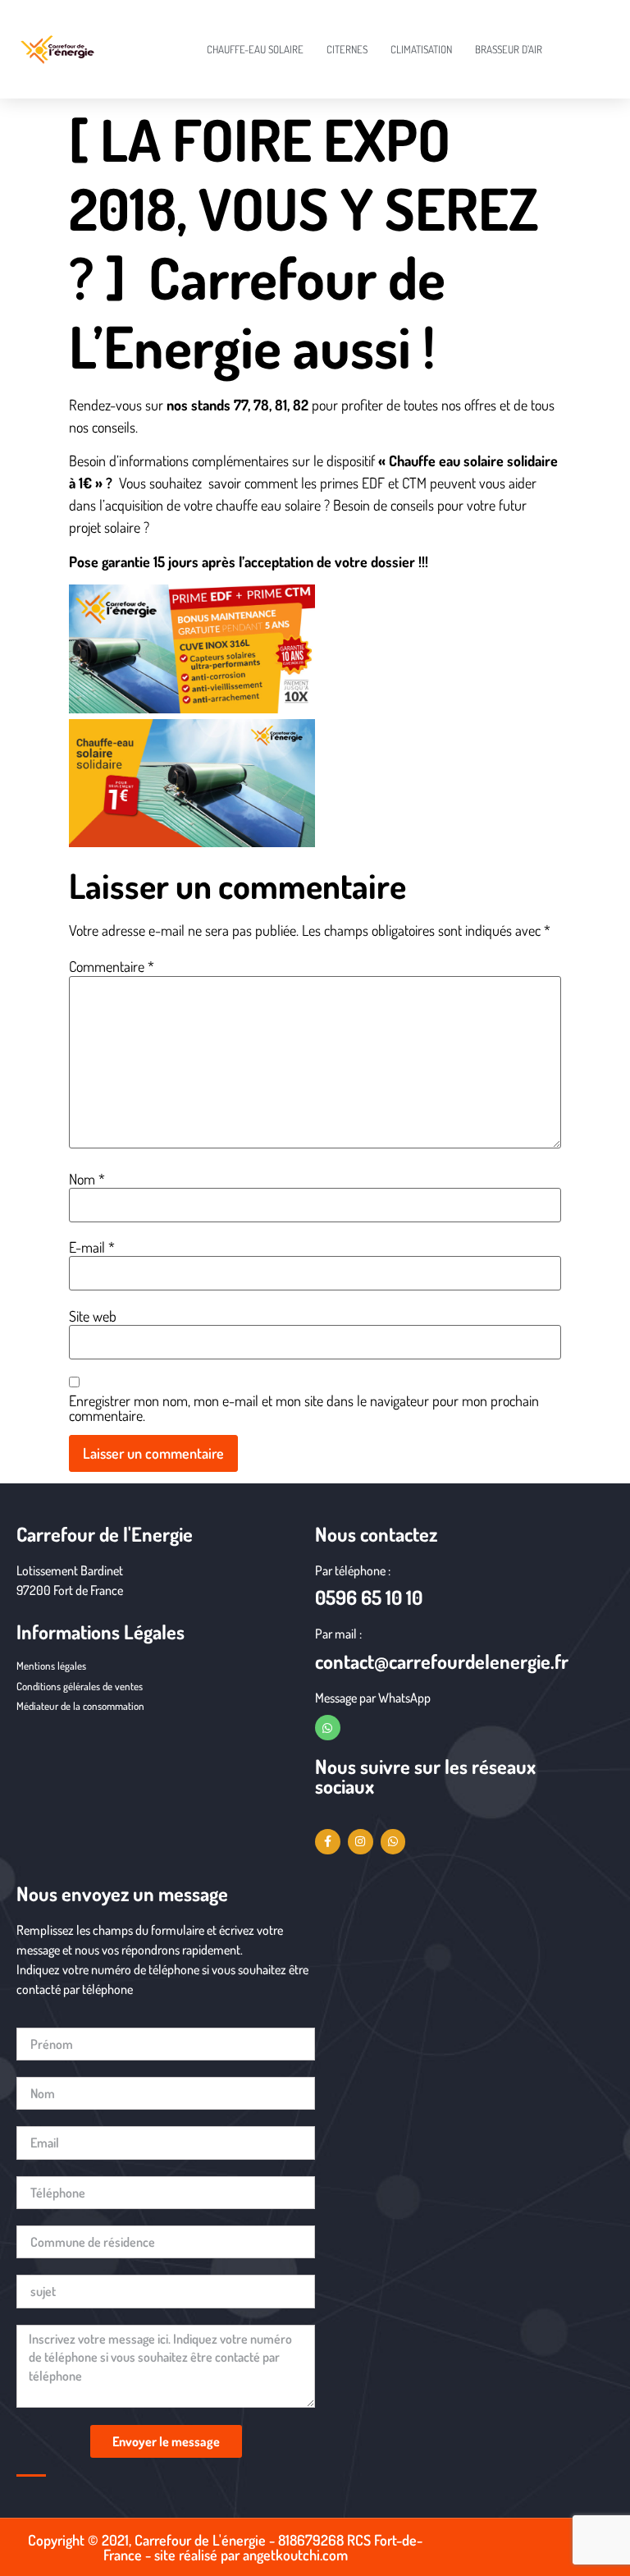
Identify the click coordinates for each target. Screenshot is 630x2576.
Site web (93, 1316)
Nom (87, 1179)
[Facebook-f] (328, 1842)
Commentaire (112, 966)
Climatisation (421, 49)
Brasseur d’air (509, 49)
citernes (347, 49)
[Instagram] (361, 1842)
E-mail (92, 1247)
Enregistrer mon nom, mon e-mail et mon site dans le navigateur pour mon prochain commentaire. (304, 1408)
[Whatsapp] (328, 1728)
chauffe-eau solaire (255, 49)
